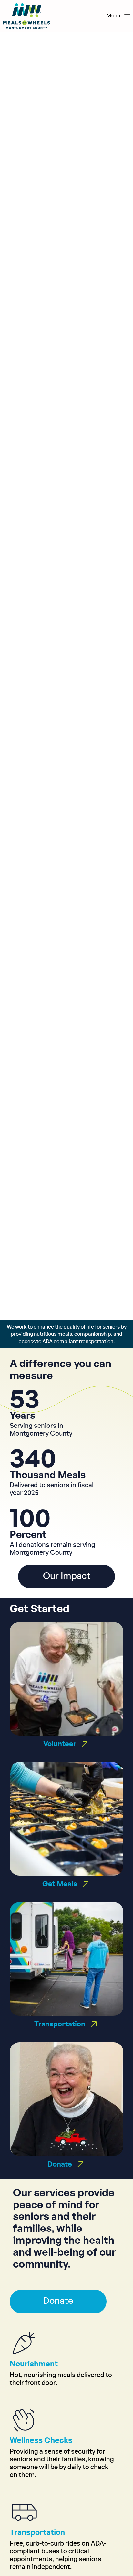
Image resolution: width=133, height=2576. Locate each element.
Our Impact (67, 1576)
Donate (58, 2301)
